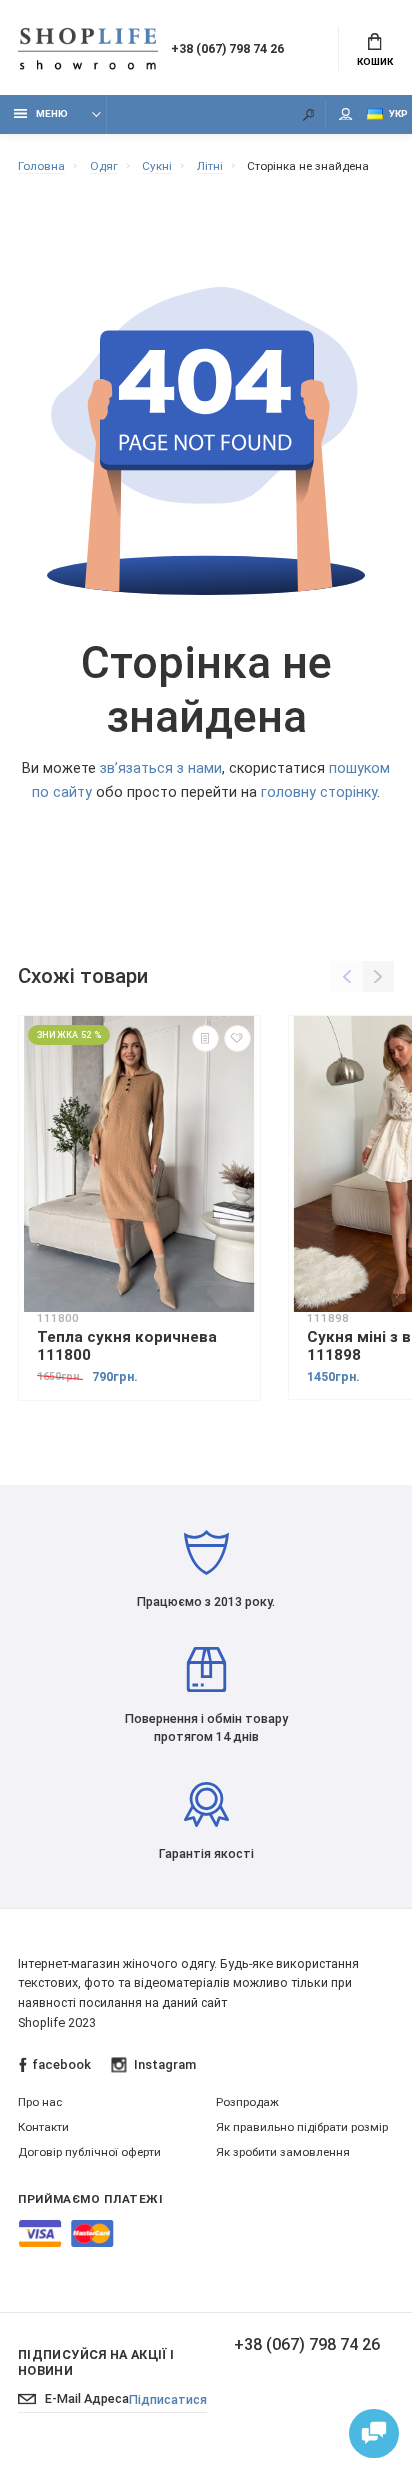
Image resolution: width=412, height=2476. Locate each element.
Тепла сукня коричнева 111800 (127, 1346)
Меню (52, 113)
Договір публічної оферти (89, 2152)
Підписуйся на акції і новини (96, 2362)
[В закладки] (237, 1038)
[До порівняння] (205, 1038)
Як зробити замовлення (283, 2152)
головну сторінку (319, 792)
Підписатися (168, 2399)
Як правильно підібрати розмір (302, 2127)
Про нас (40, 2102)
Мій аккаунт (346, 114)
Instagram (164, 2064)
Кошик (375, 61)
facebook (61, 2064)
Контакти (43, 2127)
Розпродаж (247, 2102)
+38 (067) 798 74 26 (227, 48)
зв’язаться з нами (161, 768)
